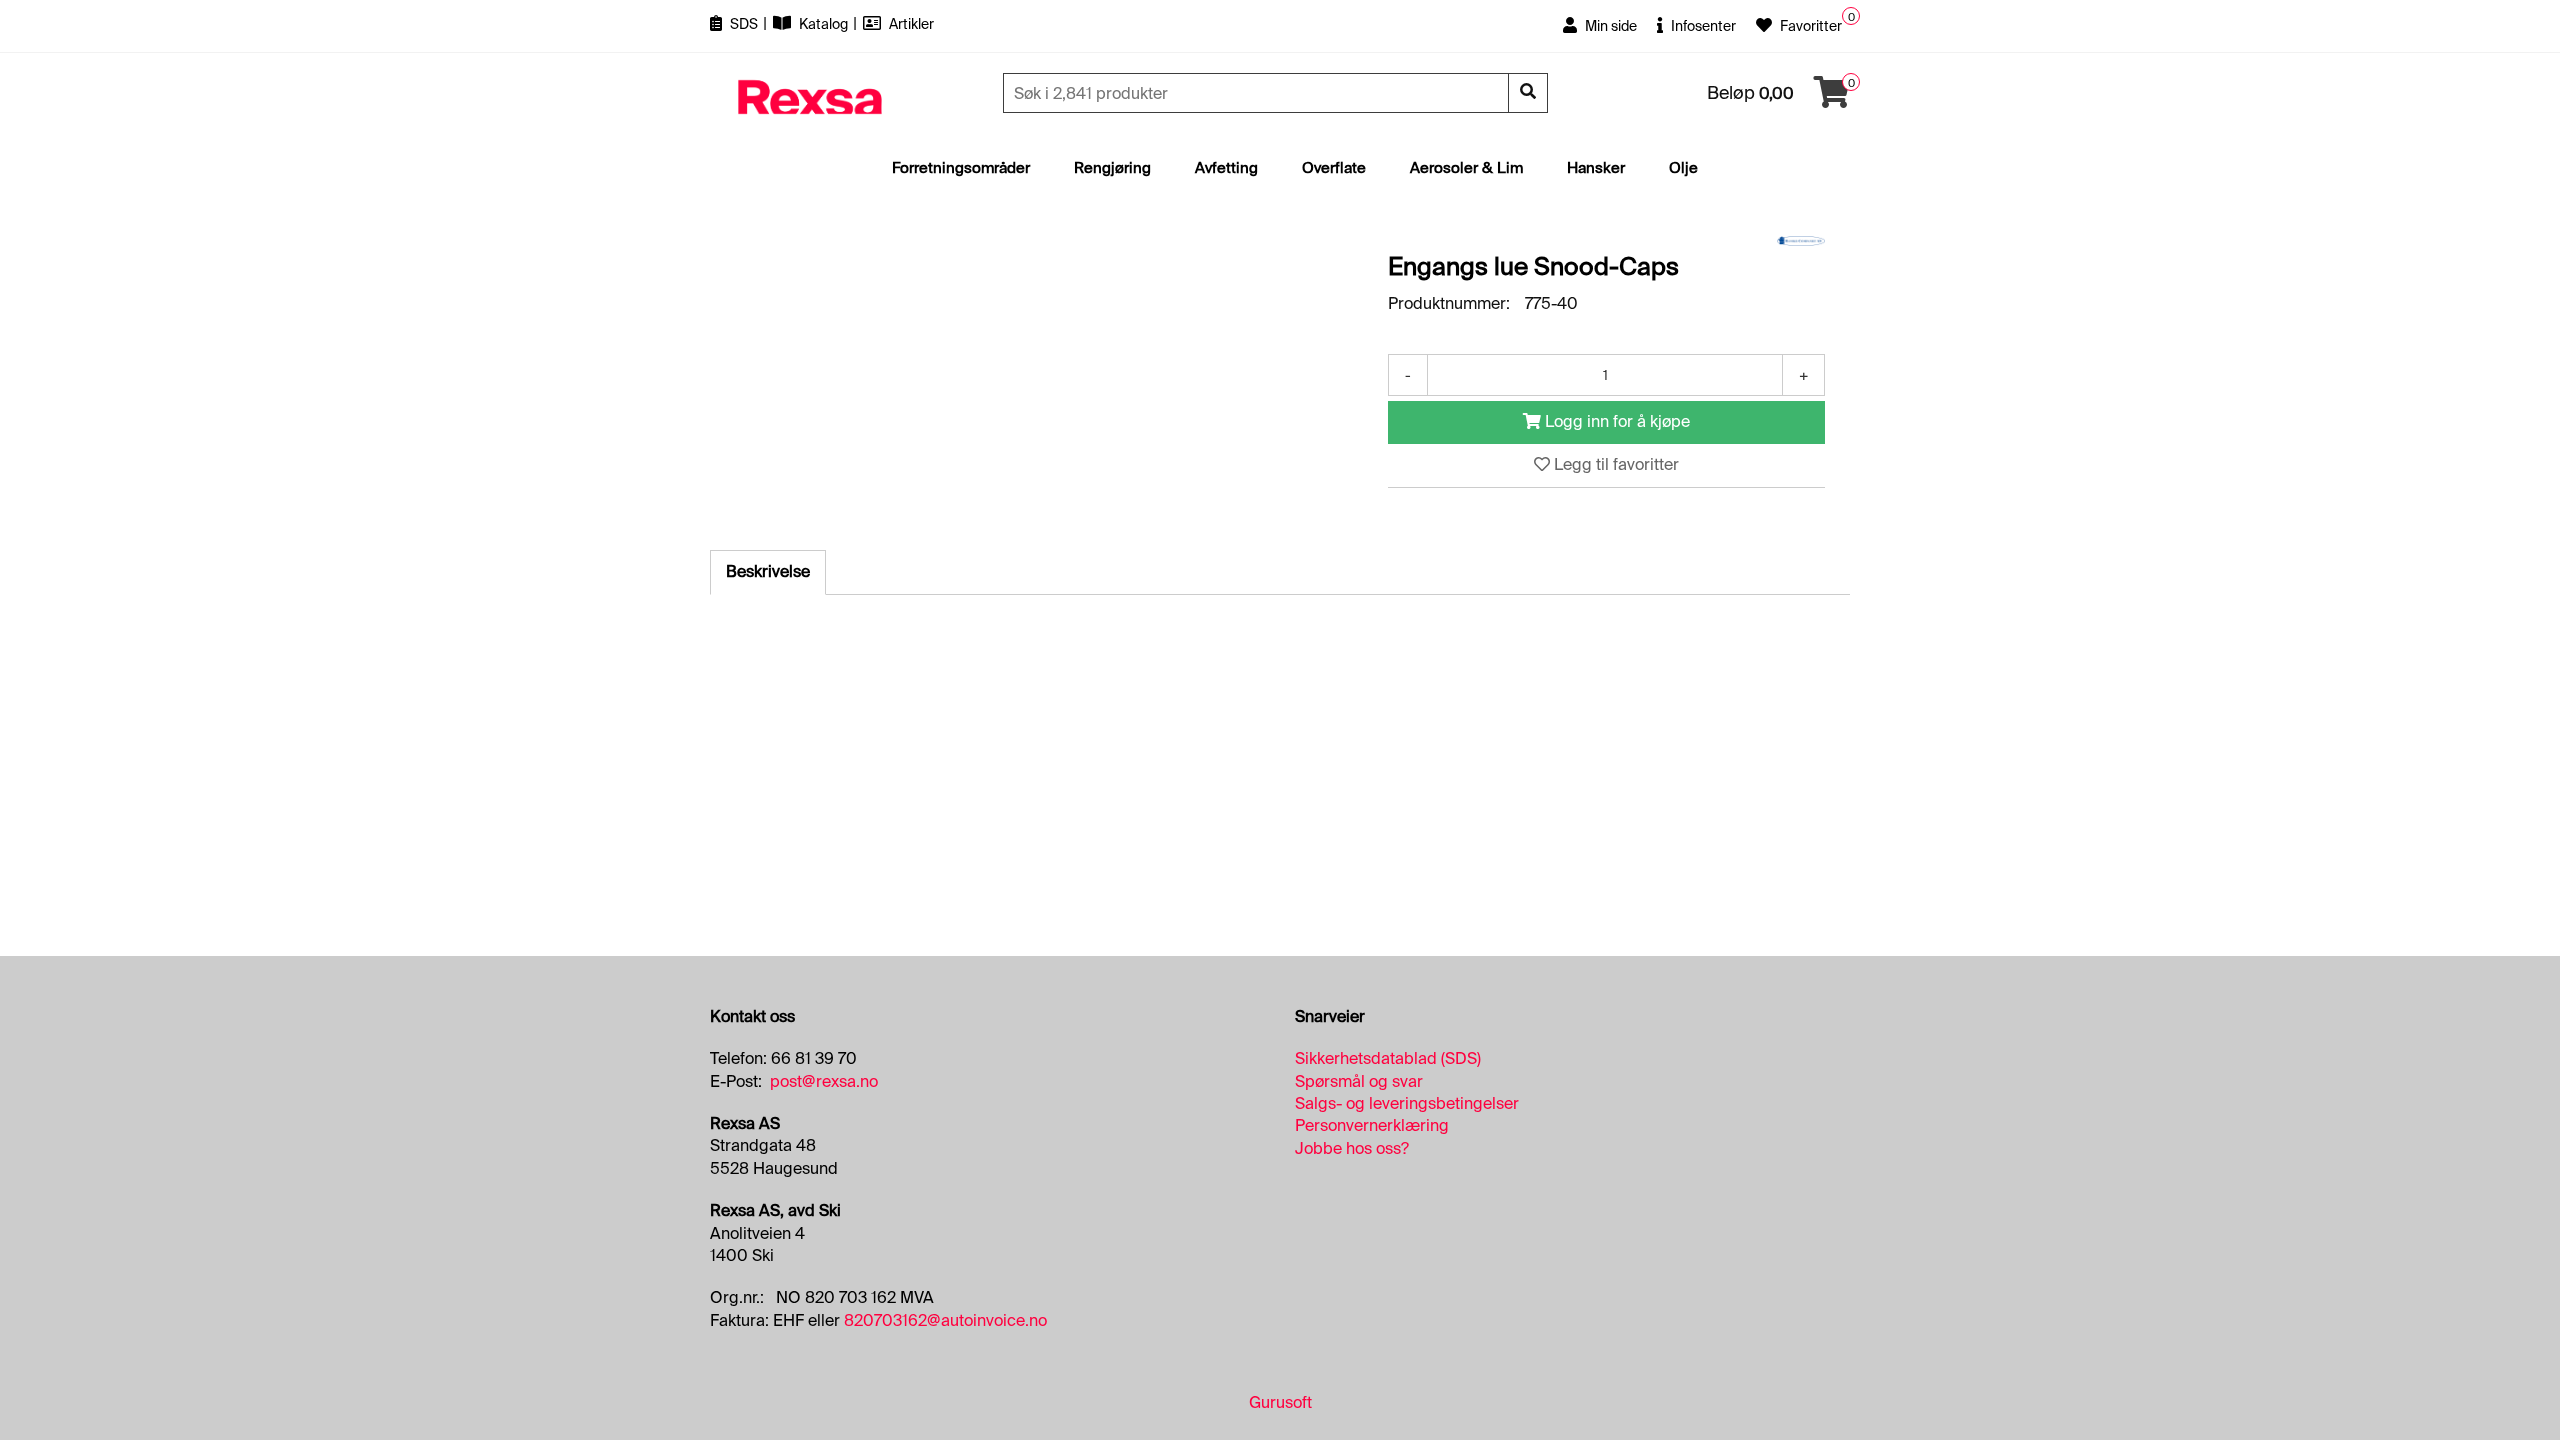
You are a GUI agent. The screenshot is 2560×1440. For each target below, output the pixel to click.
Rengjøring (1112, 168)
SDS (744, 24)
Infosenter (1702, 26)
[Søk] (1528, 93)
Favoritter (1809, 26)
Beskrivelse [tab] (768, 571)
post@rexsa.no (824, 1081)
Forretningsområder (961, 168)
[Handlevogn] (1832, 98)
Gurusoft (1280, 1402)
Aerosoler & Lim (1466, 168)
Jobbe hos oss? (1352, 1148)
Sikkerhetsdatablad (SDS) (1388, 1058)
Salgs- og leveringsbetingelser (1407, 1103)
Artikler (910, 24)
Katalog (823, 24)
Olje (1683, 168)
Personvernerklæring (1372, 1125)
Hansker (1596, 168)
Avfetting (1226, 168)
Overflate (1334, 168)
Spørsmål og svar (1359, 1081)
